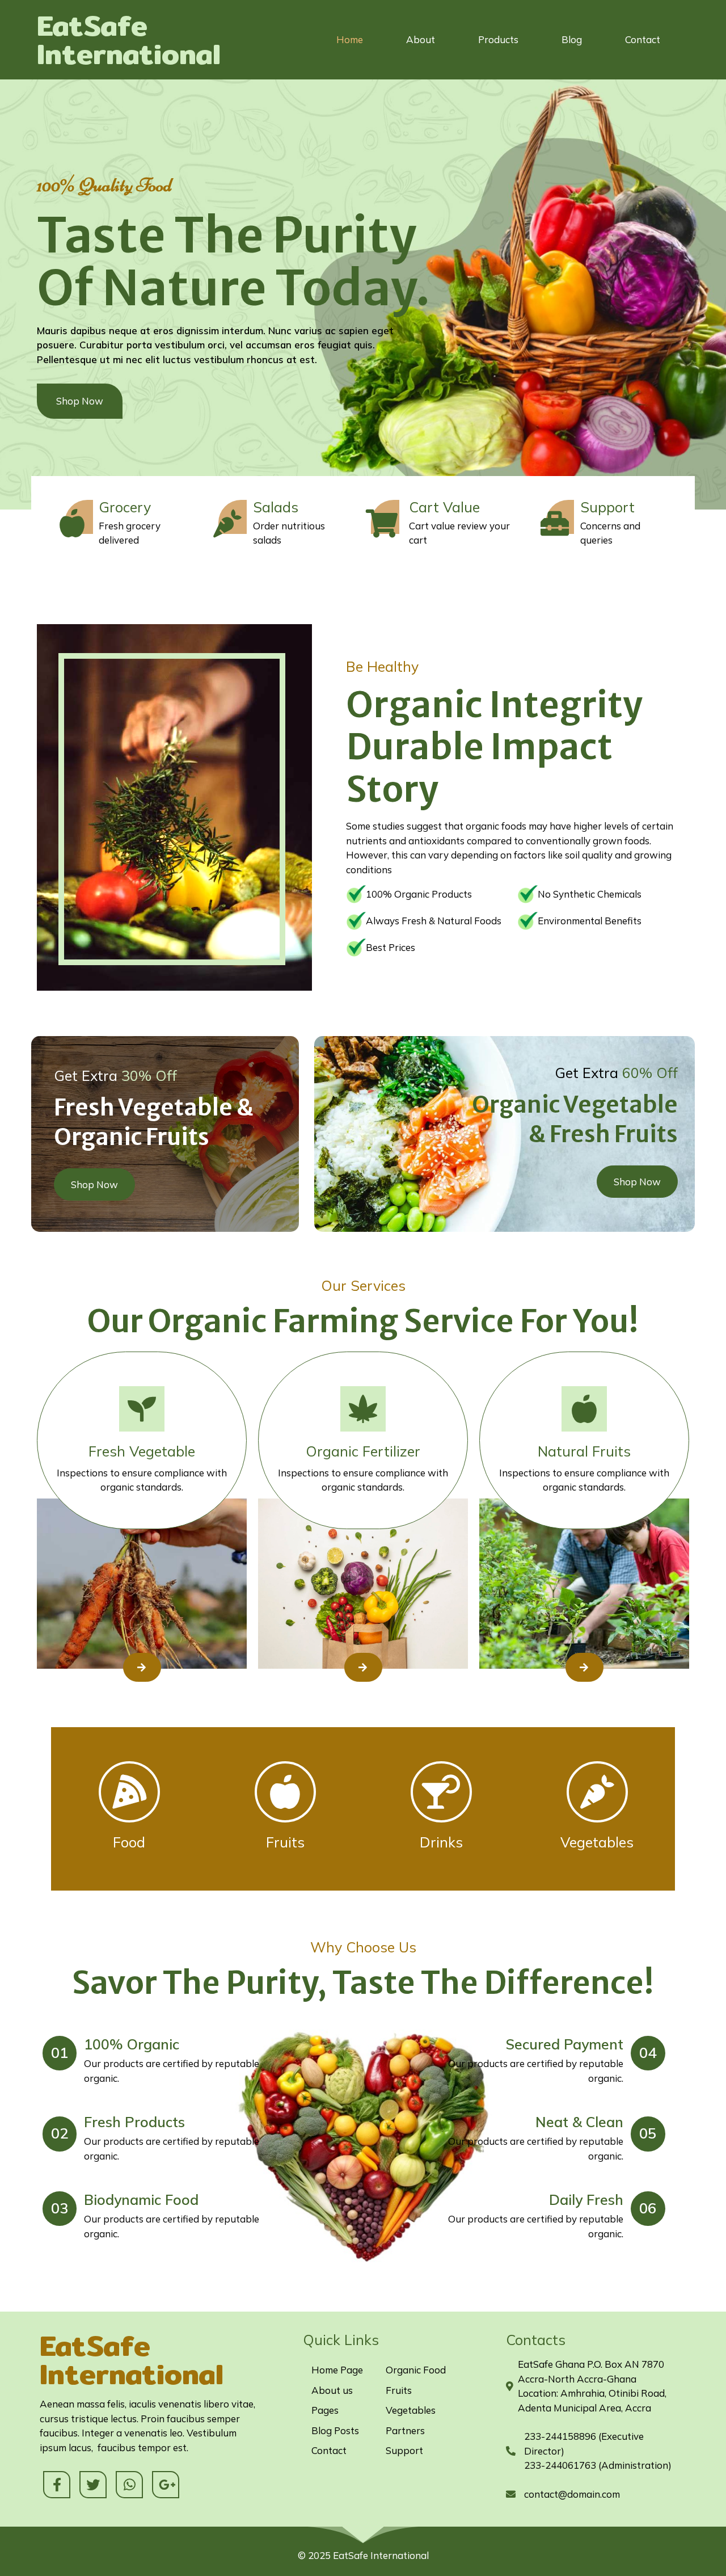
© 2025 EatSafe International (363, 2555)
